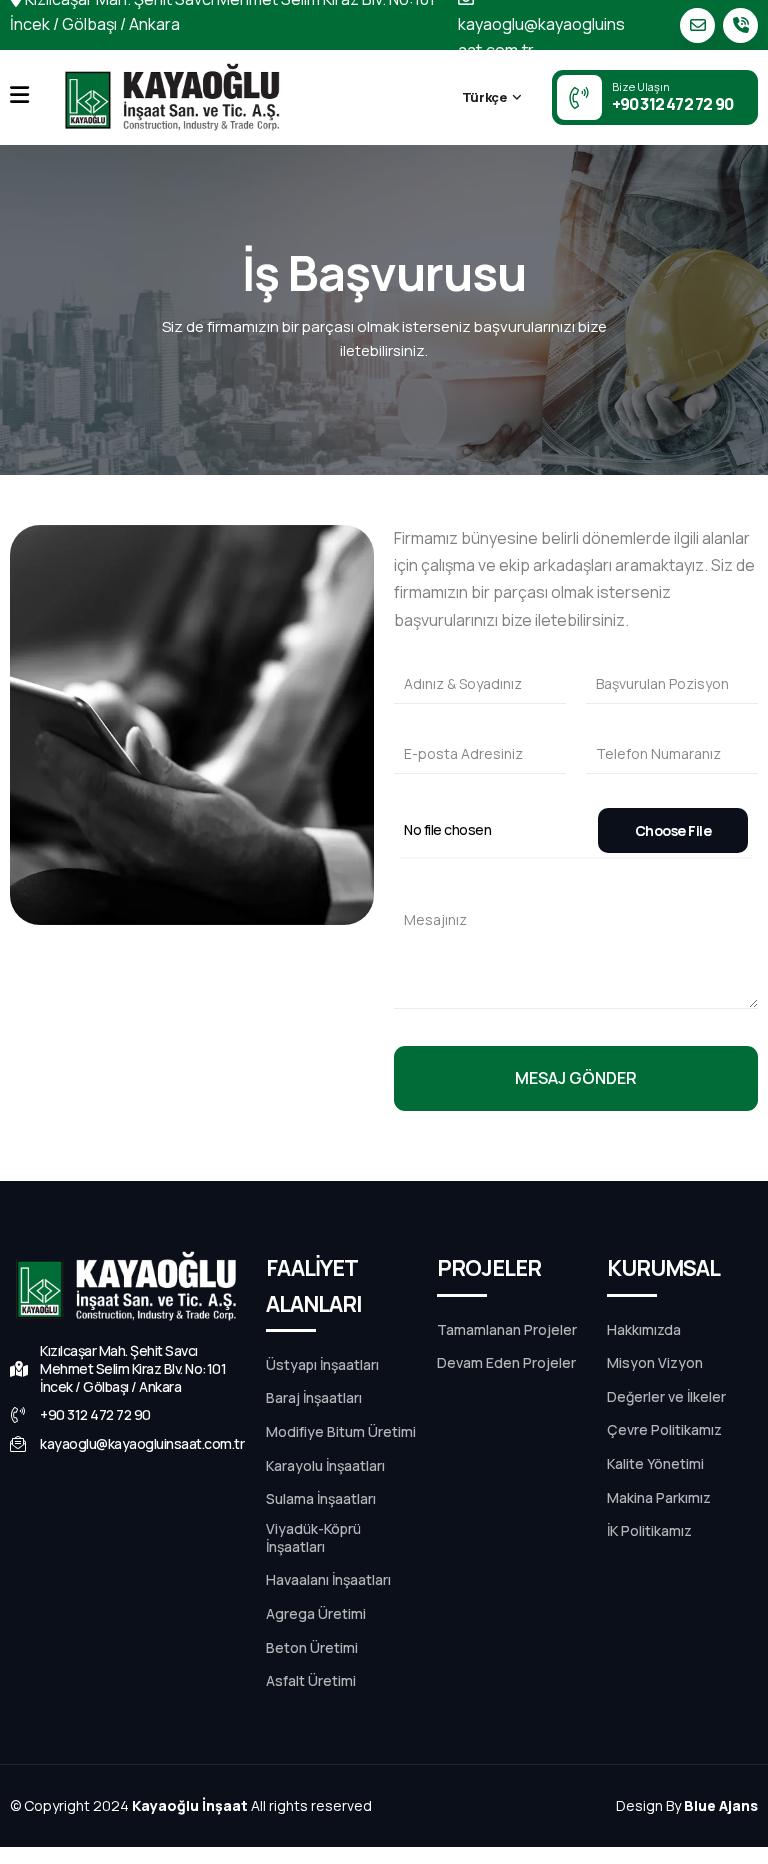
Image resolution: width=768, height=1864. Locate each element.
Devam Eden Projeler (506, 1363)
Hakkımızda (644, 1330)
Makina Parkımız (659, 1498)
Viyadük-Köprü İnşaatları (313, 1538)
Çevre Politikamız (664, 1430)
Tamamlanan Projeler (507, 1330)
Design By (687, 1805)
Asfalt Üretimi (311, 1681)
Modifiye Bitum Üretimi (341, 1432)
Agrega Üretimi (316, 1614)
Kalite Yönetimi (655, 1464)
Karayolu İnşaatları (325, 1466)
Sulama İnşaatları (321, 1499)
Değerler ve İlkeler (666, 1397)
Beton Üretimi (312, 1648)
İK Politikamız (649, 1531)
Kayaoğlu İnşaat (190, 1805)
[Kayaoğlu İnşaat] (174, 97)
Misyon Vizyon (655, 1363)
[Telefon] (740, 25)
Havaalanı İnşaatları (328, 1580)
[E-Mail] (697, 25)
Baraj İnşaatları (314, 1398)
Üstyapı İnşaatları (322, 1365)
